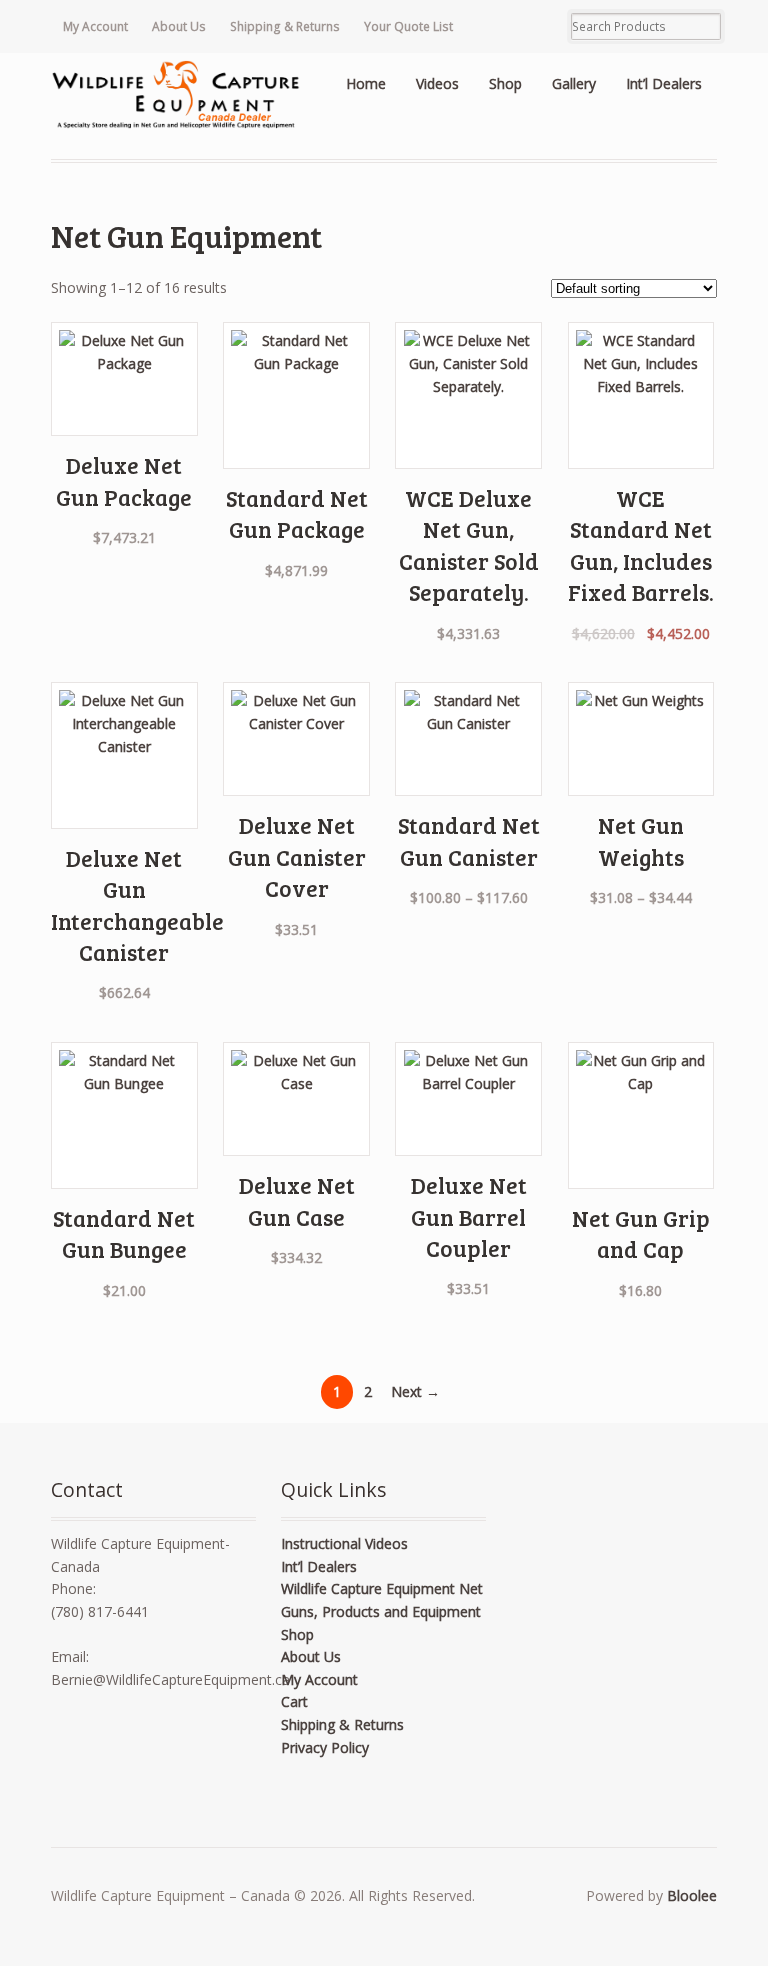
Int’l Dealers (664, 83)
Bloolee (692, 1895)
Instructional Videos (344, 1543)
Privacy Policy (325, 1747)
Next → (415, 1391)
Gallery (574, 83)
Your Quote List (408, 26)
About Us (179, 26)
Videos (437, 83)
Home (366, 83)
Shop (505, 83)
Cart (294, 1701)
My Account (95, 26)
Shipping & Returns (285, 26)
